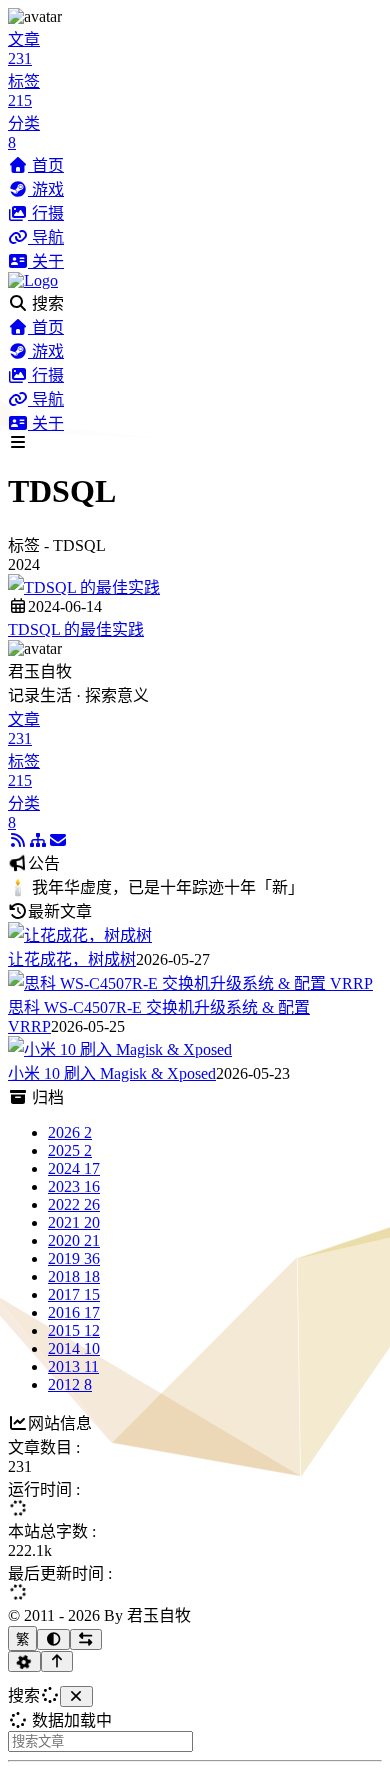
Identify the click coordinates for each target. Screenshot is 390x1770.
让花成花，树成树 (72, 959)
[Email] (58, 840)
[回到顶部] (57, 1661)
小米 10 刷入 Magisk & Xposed (112, 1073)
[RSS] (18, 840)
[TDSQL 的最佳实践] (84, 587)
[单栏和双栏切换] (86, 1639)
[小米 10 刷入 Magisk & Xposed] (120, 1049)
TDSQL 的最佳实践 (76, 629)
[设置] (24, 1661)
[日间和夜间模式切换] (53, 1639)
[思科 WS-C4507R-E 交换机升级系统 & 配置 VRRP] (190, 983)
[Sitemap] (38, 840)
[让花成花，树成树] (80, 935)
